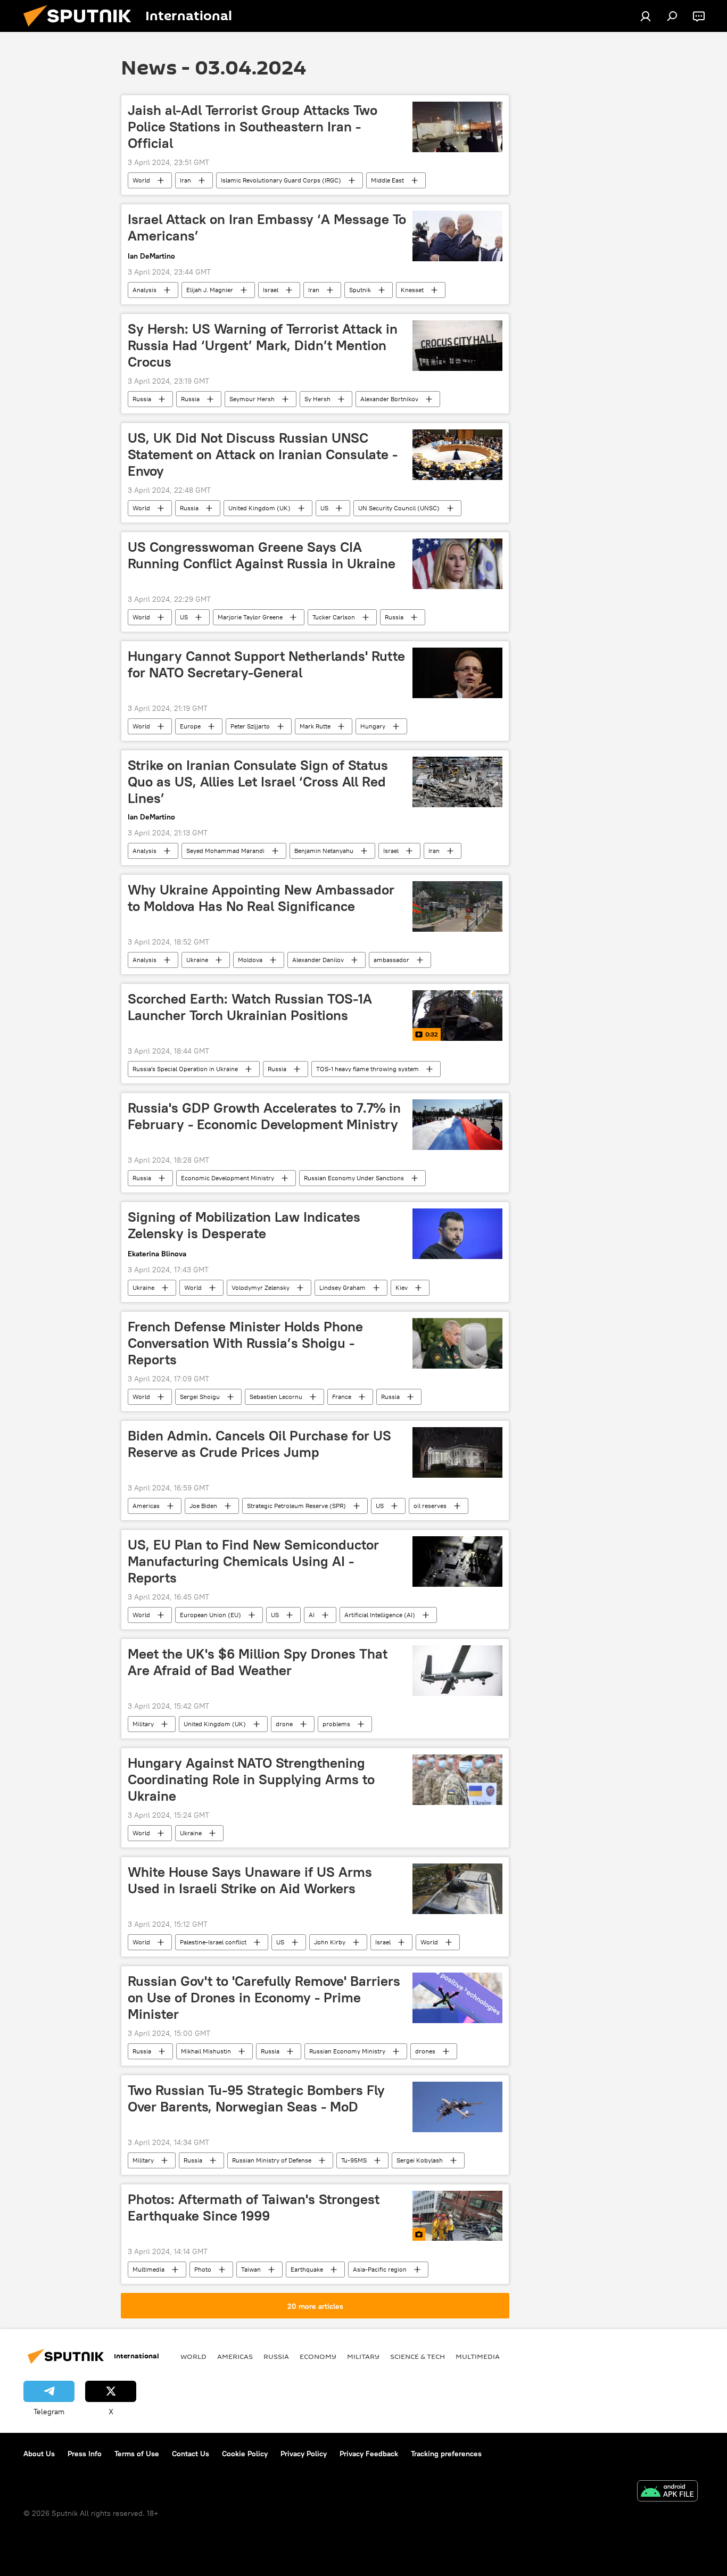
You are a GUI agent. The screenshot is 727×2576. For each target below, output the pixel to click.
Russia (142, 399)
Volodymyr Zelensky (261, 1287)
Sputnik (360, 290)
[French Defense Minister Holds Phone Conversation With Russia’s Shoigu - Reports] (457, 1343)
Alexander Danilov (318, 960)
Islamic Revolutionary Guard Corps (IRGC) (281, 180)
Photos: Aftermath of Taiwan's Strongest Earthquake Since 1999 (254, 2208)
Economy (318, 2356)
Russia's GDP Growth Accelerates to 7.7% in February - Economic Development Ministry (264, 1116)
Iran (185, 180)
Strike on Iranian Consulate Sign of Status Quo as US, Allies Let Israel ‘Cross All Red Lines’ (258, 782)
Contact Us (191, 2454)
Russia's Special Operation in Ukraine (185, 1069)
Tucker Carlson (334, 617)
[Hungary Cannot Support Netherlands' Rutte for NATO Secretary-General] (457, 673)
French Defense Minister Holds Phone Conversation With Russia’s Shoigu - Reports (245, 1343)
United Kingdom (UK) (259, 508)
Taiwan (251, 2269)
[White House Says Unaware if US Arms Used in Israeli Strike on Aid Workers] (457, 1889)
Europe (190, 726)
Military (143, 1724)
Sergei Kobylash (420, 2160)
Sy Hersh (317, 399)
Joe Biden (203, 1506)
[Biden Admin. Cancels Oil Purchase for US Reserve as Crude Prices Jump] (457, 1452)
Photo (203, 2269)
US (324, 508)
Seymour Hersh (252, 399)
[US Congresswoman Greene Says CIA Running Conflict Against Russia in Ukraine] (457, 564)
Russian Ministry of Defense (272, 2160)
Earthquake (307, 2269)
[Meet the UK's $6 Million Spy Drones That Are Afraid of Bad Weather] (457, 1671)
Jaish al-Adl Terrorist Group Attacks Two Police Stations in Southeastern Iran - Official (253, 127)
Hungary (373, 726)
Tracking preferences (446, 2454)
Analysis (144, 290)
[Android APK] (667, 2492)
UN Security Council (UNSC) (399, 508)
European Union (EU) (210, 1615)
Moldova (250, 960)
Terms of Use (137, 2454)
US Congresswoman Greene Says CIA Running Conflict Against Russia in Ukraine (262, 555)
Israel (271, 290)
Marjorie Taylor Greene (250, 617)
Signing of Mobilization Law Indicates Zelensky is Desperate (244, 1225)
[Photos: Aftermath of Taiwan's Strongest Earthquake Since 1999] (457, 2216)
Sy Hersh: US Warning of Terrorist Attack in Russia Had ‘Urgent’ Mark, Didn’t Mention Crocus (263, 345)
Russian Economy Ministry (347, 2051)
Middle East (387, 180)
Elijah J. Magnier (210, 290)
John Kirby (330, 1942)
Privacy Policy (304, 2454)
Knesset (412, 290)
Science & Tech (418, 2356)
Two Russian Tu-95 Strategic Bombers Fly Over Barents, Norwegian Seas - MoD (256, 2098)
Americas (146, 1506)
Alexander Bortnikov (389, 399)
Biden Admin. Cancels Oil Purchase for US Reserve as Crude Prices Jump (259, 1444)
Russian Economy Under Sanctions (354, 1178)
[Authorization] (646, 16)
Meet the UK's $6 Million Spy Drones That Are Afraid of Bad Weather (258, 1662)
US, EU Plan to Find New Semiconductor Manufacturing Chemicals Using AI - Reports (253, 1561)
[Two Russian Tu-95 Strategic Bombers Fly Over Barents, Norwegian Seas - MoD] (457, 2107)
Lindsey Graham (342, 1287)
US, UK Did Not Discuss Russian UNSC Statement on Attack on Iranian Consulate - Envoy (263, 454)
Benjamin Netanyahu (324, 851)
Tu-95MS (354, 2160)
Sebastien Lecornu (276, 1397)
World (141, 180)
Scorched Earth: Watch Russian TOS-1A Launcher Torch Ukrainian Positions (250, 1007)
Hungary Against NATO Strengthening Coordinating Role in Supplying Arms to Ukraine (251, 1779)
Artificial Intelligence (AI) (380, 1615)
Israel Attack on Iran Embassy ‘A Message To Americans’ (267, 227)
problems (336, 1724)
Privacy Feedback (369, 2454)
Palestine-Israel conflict (213, 1942)
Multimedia (148, 2269)
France (342, 1397)
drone (284, 1724)
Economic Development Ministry (228, 1178)
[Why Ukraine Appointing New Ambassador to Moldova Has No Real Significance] (457, 906)
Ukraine (197, 960)
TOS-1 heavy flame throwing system (367, 1069)
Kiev (402, 1287)
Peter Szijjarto (250, 726)
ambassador (391, 960)
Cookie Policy (245, 2454)
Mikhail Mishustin (206, 2051)
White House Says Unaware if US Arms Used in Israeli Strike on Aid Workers (250, 1880)
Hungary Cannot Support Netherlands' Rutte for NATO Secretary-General (266, 664)
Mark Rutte (315, 726)
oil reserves (430, 1506)
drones (425, 2051)
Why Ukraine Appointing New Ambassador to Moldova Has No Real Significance (261, 898)
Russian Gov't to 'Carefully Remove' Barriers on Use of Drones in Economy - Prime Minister (264, 1998)
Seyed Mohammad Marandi (225, 851)
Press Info (85, 2454)
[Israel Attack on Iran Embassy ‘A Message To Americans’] (457, 236)
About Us (39, 2454)
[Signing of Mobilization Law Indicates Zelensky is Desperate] (457, 1234)
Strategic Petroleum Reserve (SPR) (296, 1506)
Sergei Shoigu (200, 1397)
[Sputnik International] (81, 29)
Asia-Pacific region (380, 2269)
